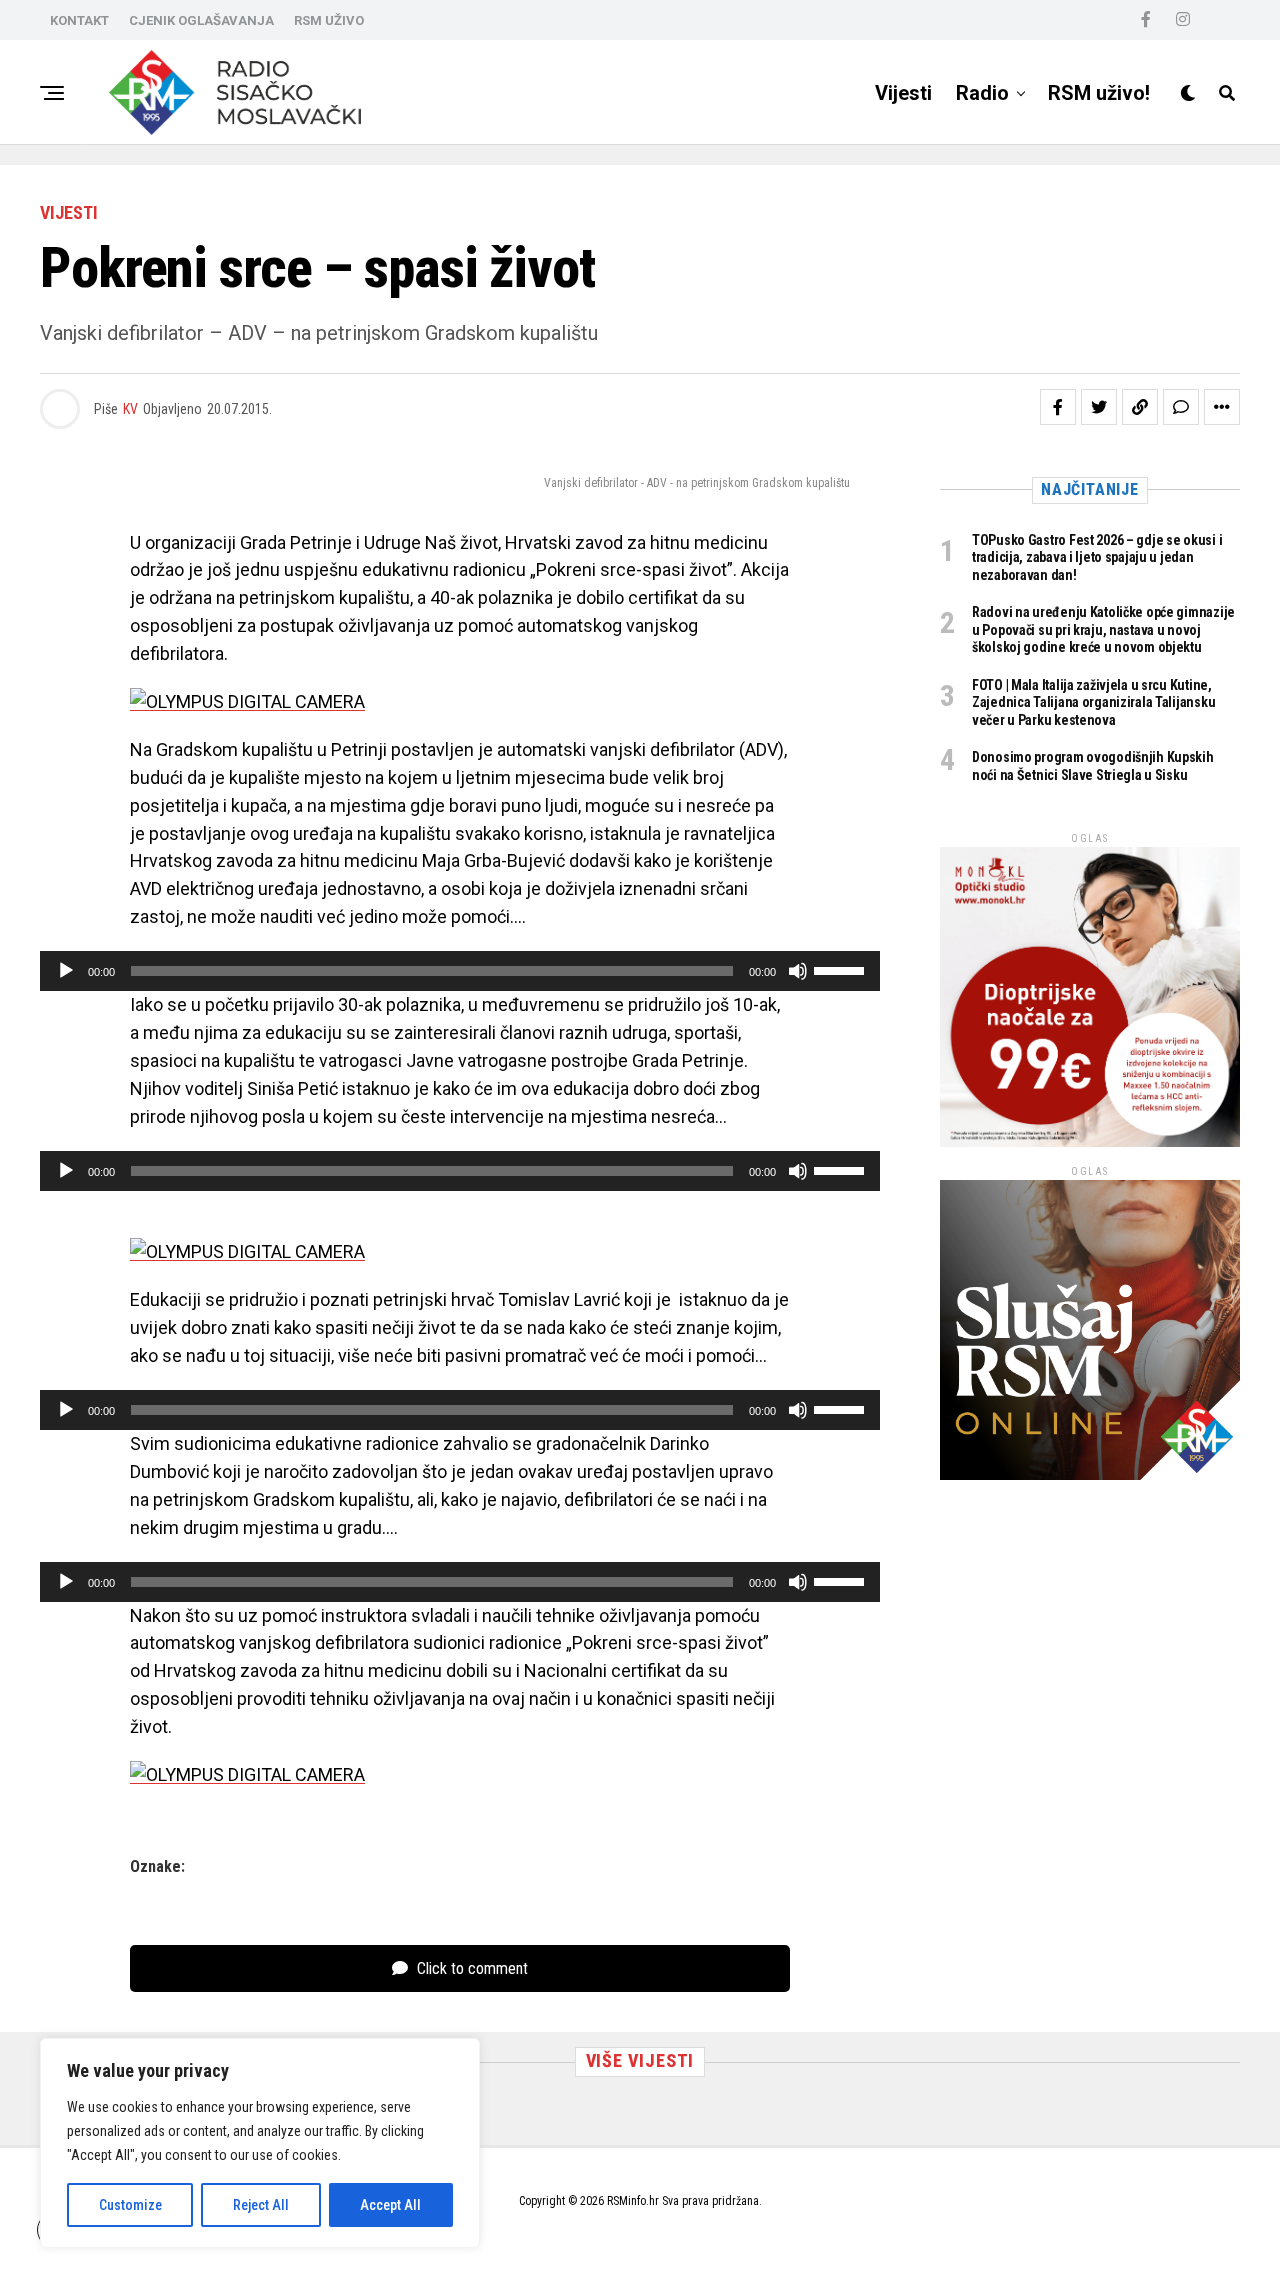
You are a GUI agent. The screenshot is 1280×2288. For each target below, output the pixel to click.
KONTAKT (79, 20)
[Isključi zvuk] (798, 971)
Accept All (390, 2205)
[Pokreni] (66, 971)
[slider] (842, 969)
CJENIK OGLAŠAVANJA (201, 20)
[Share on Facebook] (1058, 407)
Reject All (261, 2205)
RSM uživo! (1099, 93)
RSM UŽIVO (329, 20)
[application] (460, 971)
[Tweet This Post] (1099, 407)
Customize (130, 2205)
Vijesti (903, 93)
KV (130, 409)
